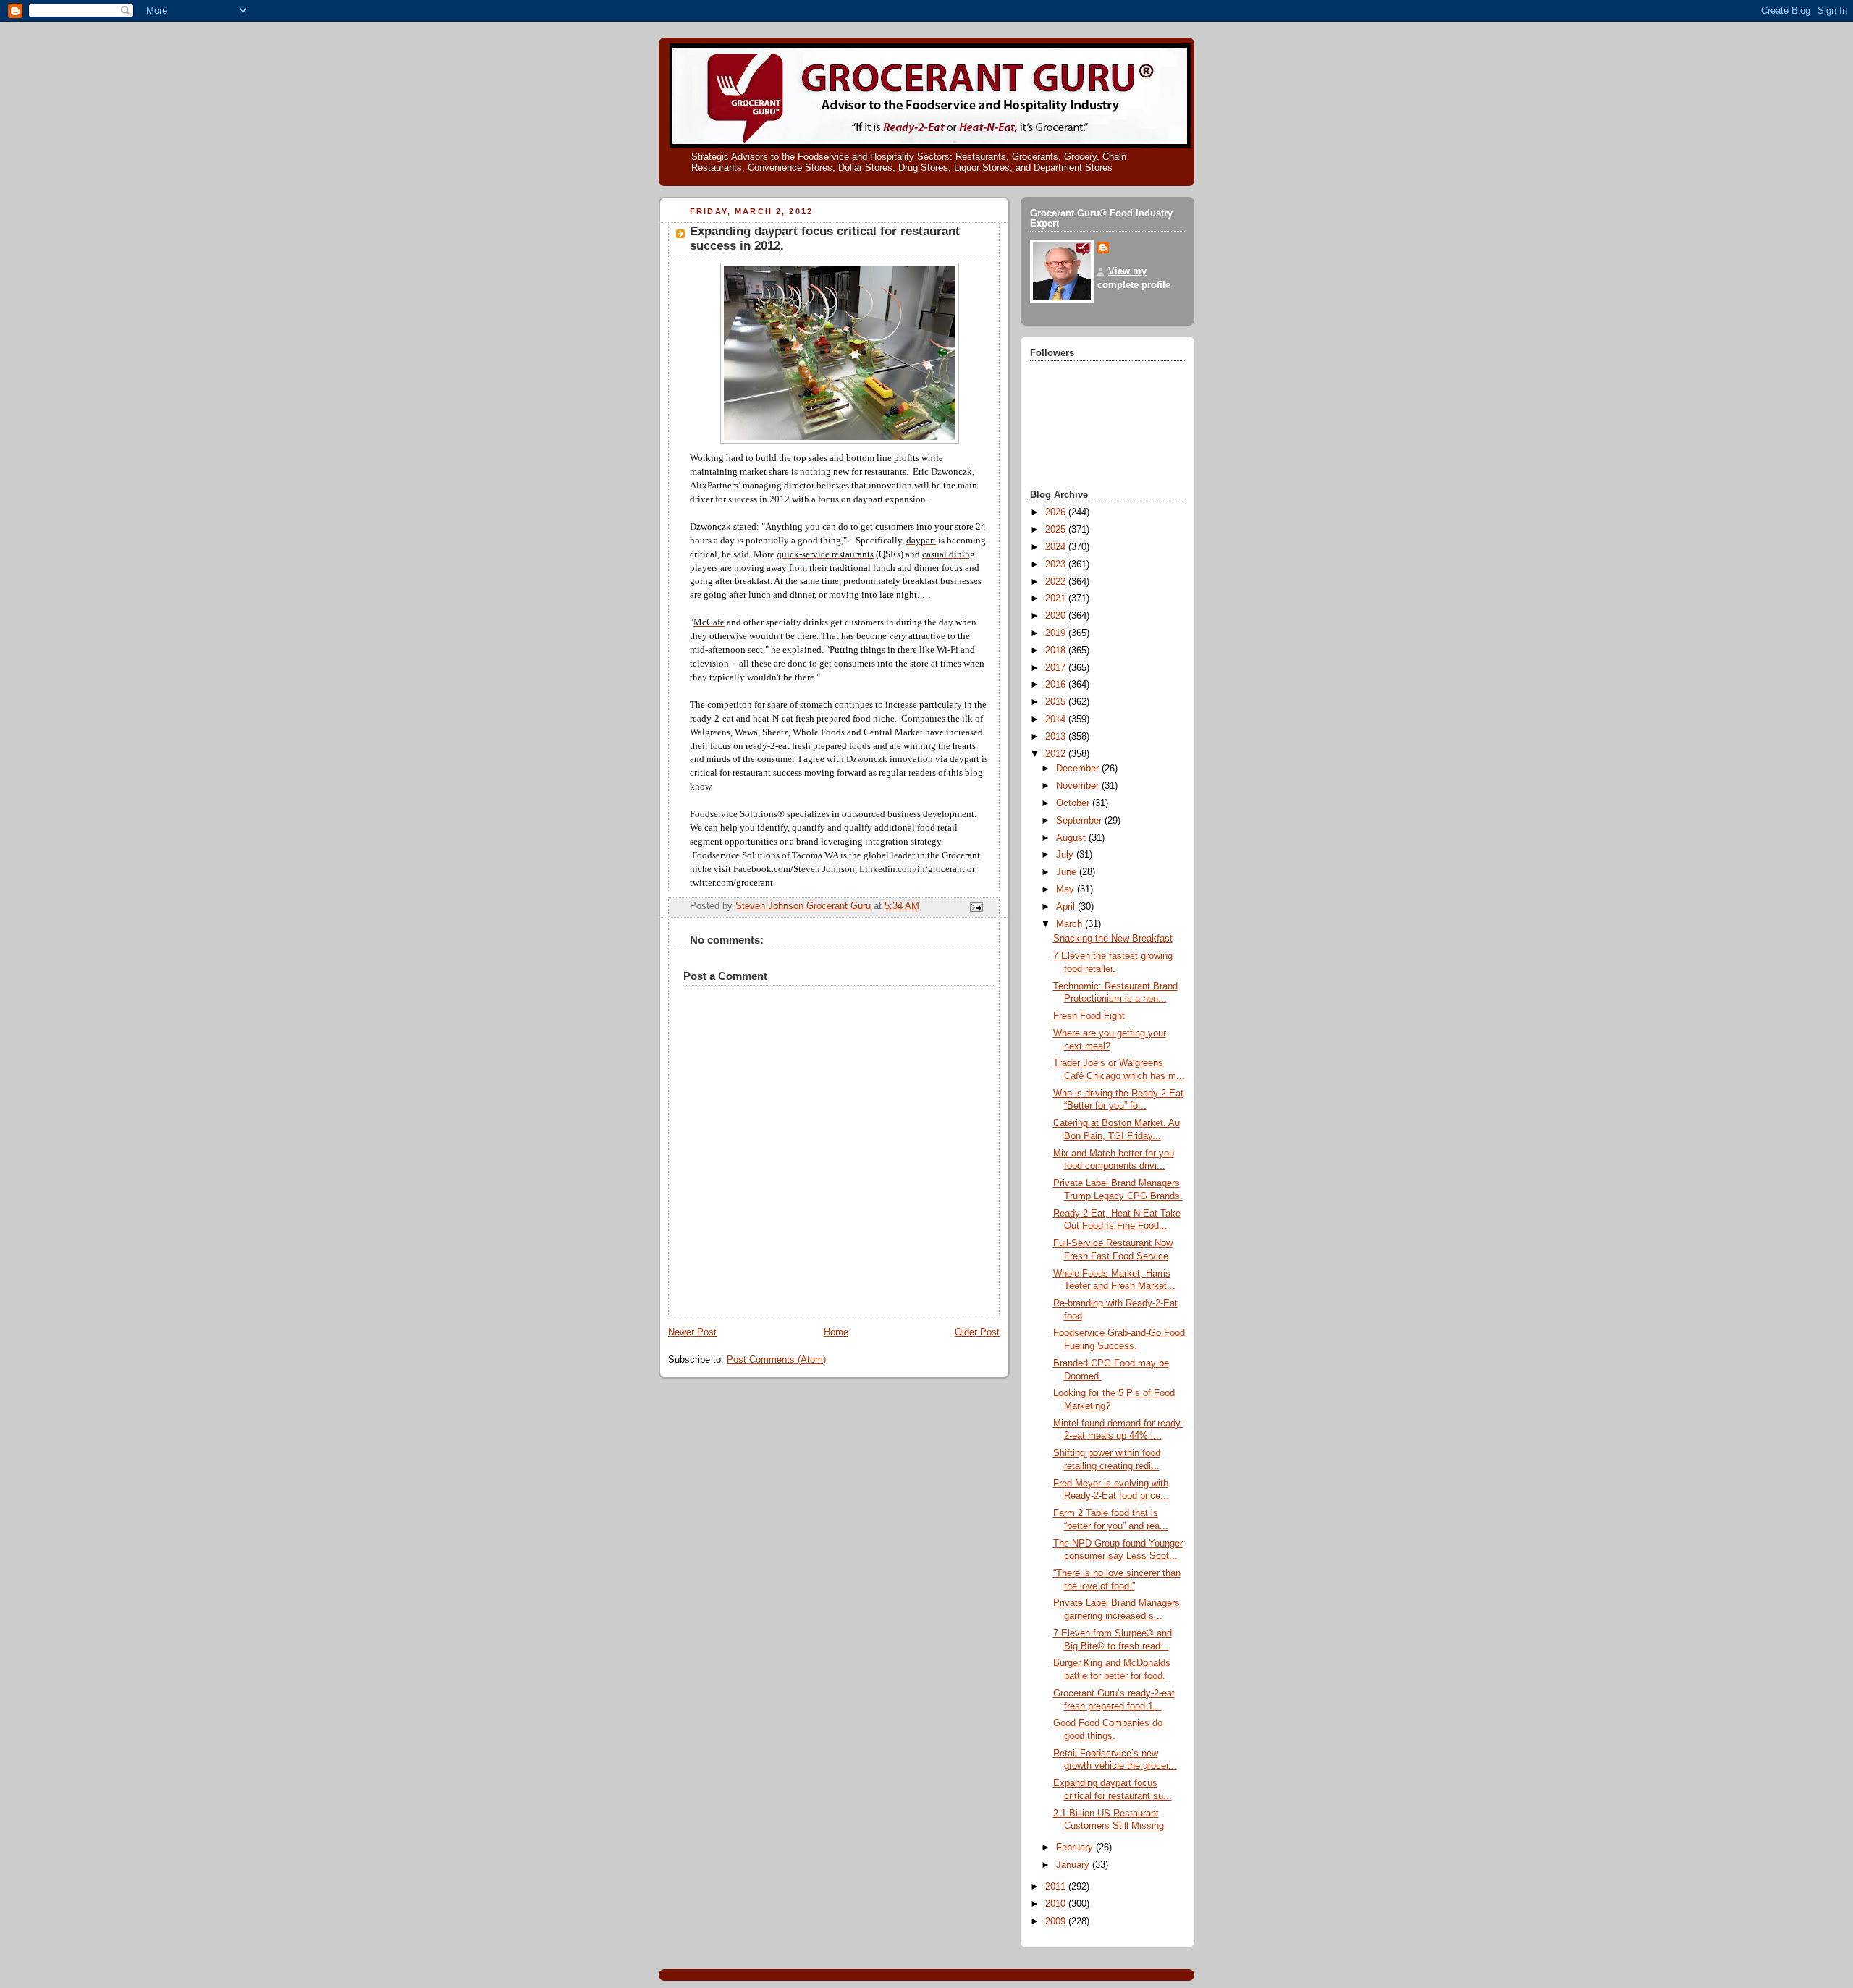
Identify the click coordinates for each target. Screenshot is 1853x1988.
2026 (1057, 512)
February (1076, 1848)
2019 (1057, 633)
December (1079, 769)
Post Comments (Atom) (776, 1360)
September (1080, 821)
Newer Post (692, 1332)
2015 (1057, 702)
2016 (1057, 685)
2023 (1057, 564)
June (1068, 872)
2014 (1057, 719)
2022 (1057, 582)
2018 (1057, 651)
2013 (1057, 737)
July (1066, 855)
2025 (1057, 530)
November (1079, 786)
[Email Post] (976, 907)
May (1067, 889)
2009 (1057, 1921)
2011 (1057, 1887)
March (1071, 924)
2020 (1057, 616)
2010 (1057, 1904)
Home (836, 1332)
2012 (1057, 754)
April (1067, 907)
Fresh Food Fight (1089, 1016)
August (1072, 838)
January (1074, 1865)
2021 (1057, 598)
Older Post (977, 1332)
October (1074, 803)
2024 (1057, 547)
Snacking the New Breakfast (1113, 939)
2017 (1057, 668)
